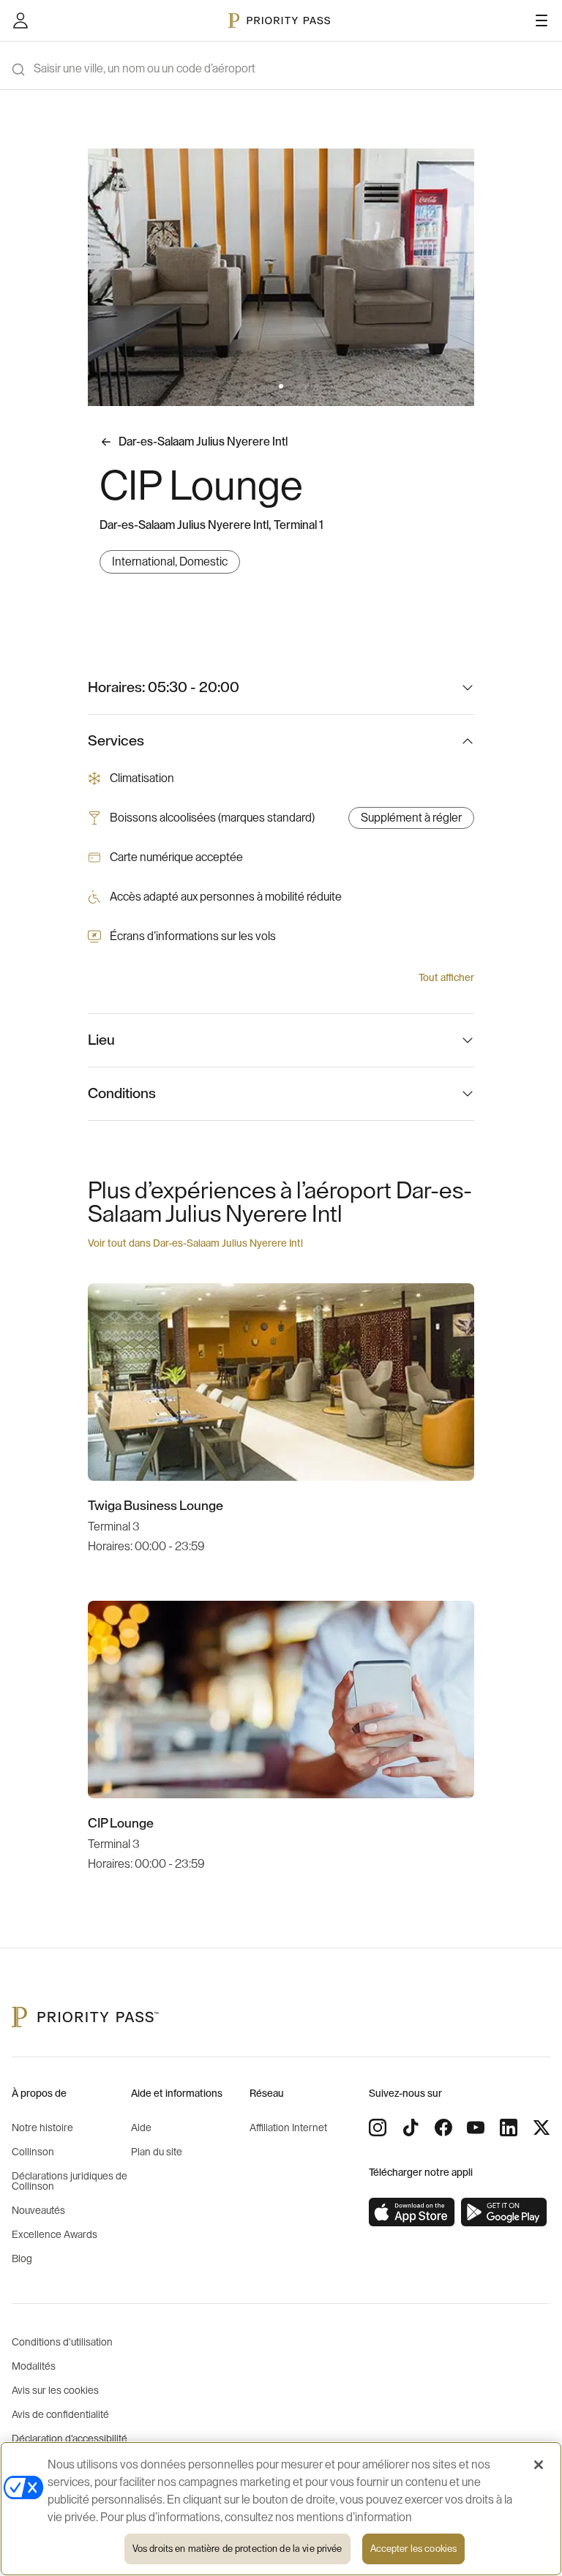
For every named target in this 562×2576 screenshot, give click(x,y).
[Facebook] (443, 2128)
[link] (412, 2212)
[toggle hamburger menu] (542, 20)
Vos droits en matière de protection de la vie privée (237, 2549)
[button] (246, 386)
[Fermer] (539, 2465)
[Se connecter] (20, 20)
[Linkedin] (509, 2128)
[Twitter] (542, 2128)
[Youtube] (476, 2128)
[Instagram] (378, 2128)
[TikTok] (411, 2128)
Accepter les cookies (414, 2549)
